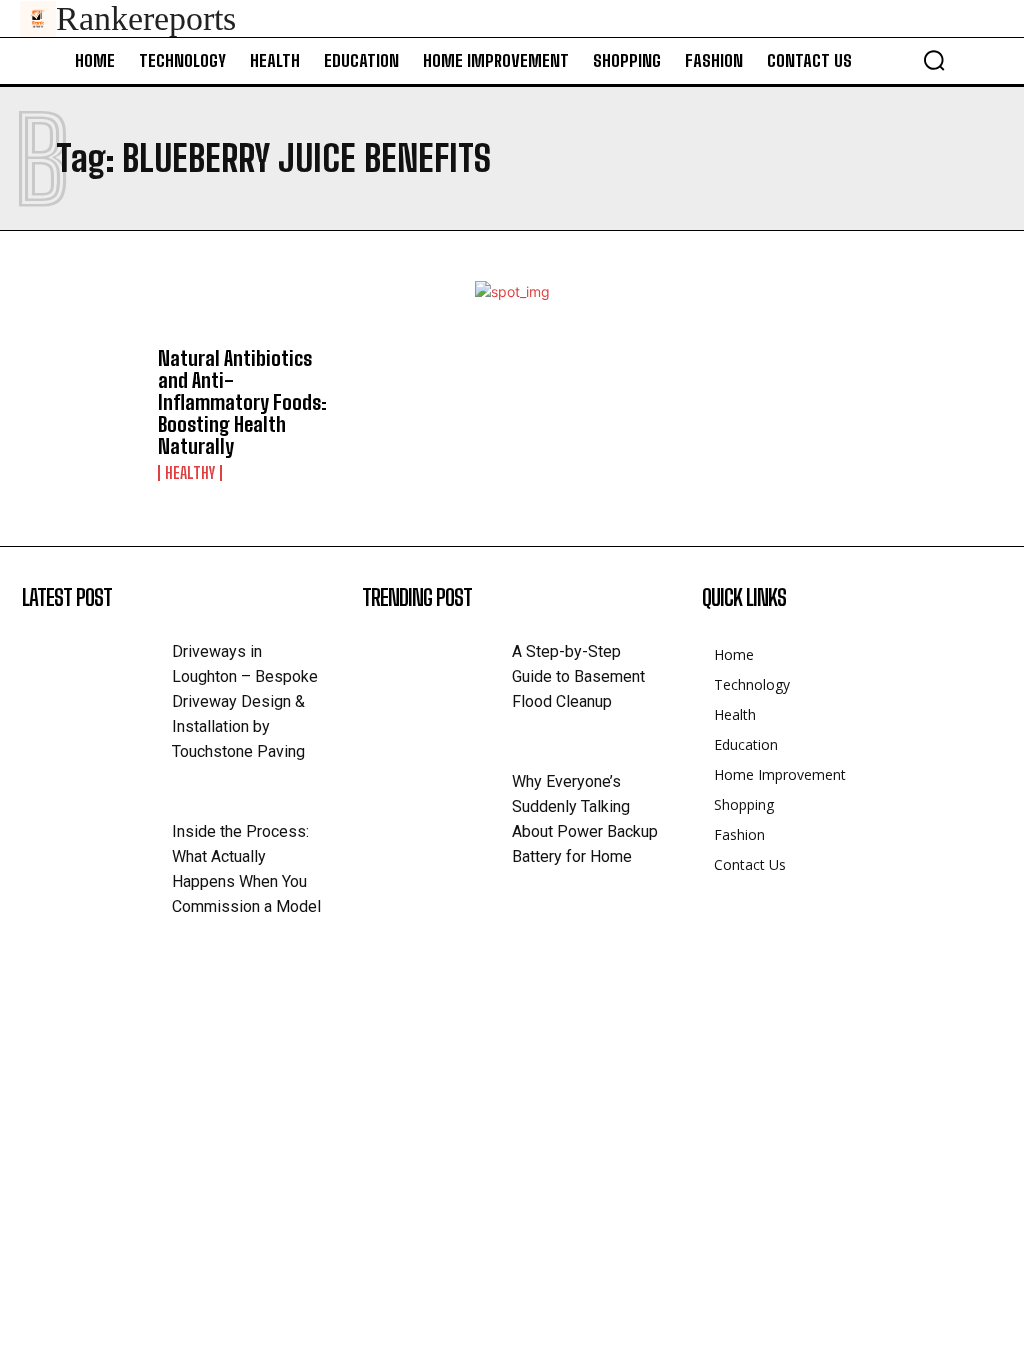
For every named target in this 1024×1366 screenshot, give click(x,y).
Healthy (190, 473)
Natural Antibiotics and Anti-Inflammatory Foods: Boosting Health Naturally (242, 402)
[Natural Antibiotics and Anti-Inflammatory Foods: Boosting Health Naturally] (81, 396)
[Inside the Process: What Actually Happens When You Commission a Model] (97, 851)
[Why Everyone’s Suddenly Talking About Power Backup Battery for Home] (437, 801)
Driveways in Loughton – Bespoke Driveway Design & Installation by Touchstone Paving (245, 701)
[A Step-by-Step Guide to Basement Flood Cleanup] (437, 671)
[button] (934, 60)
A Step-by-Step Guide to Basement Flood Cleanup (578, 676)
